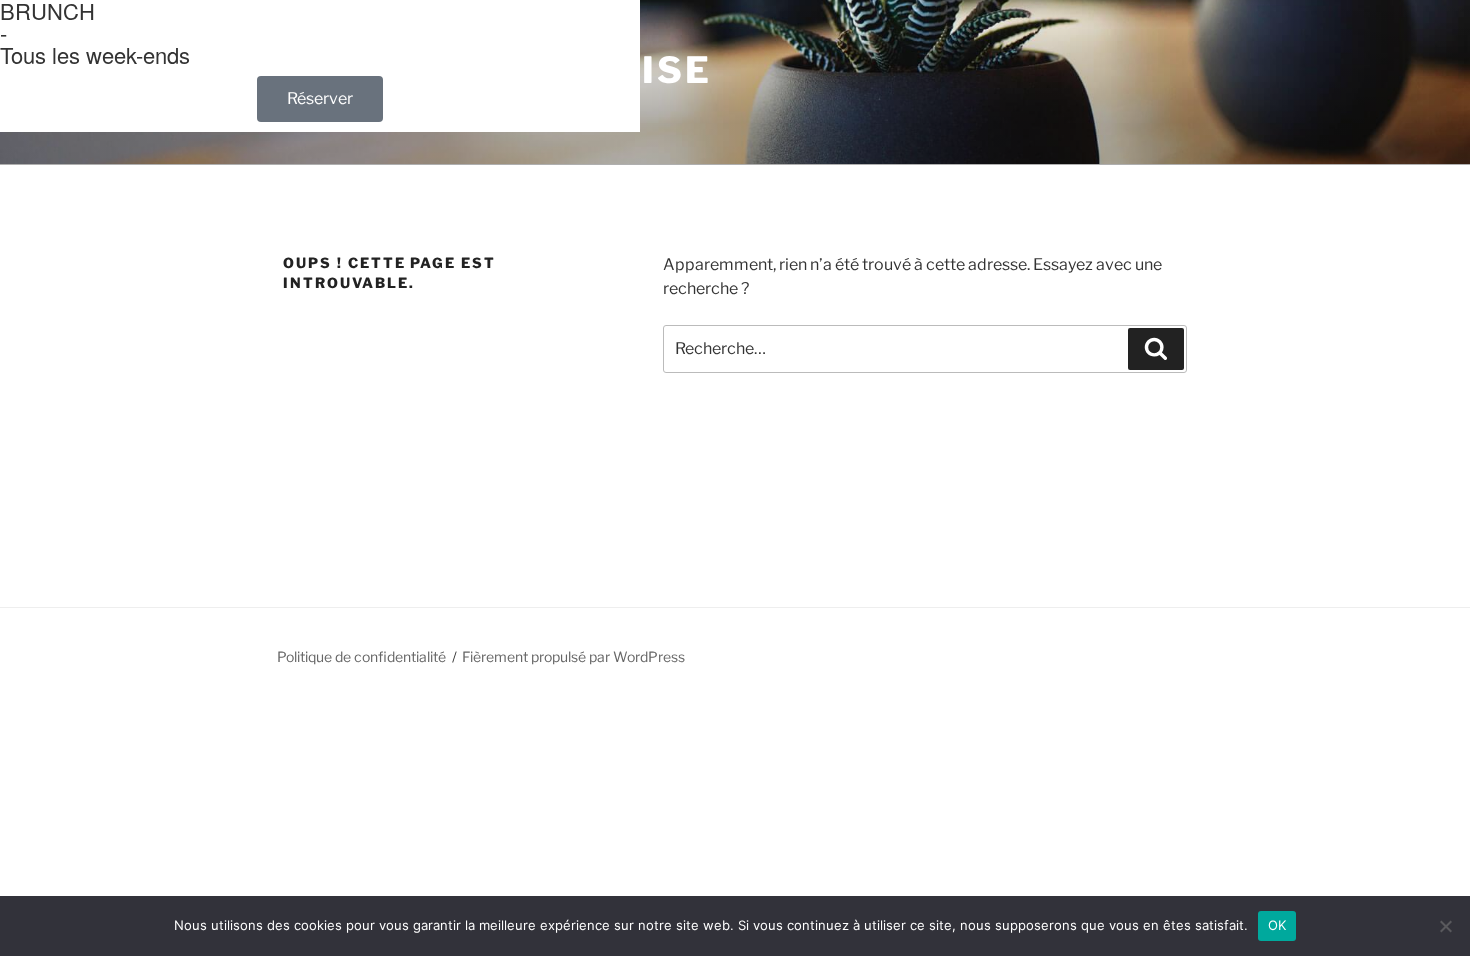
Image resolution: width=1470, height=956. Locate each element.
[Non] (1445, 926)
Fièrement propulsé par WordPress (573, 656)
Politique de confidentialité (361, 656)
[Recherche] (1156, 349)
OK (1277, 925)
